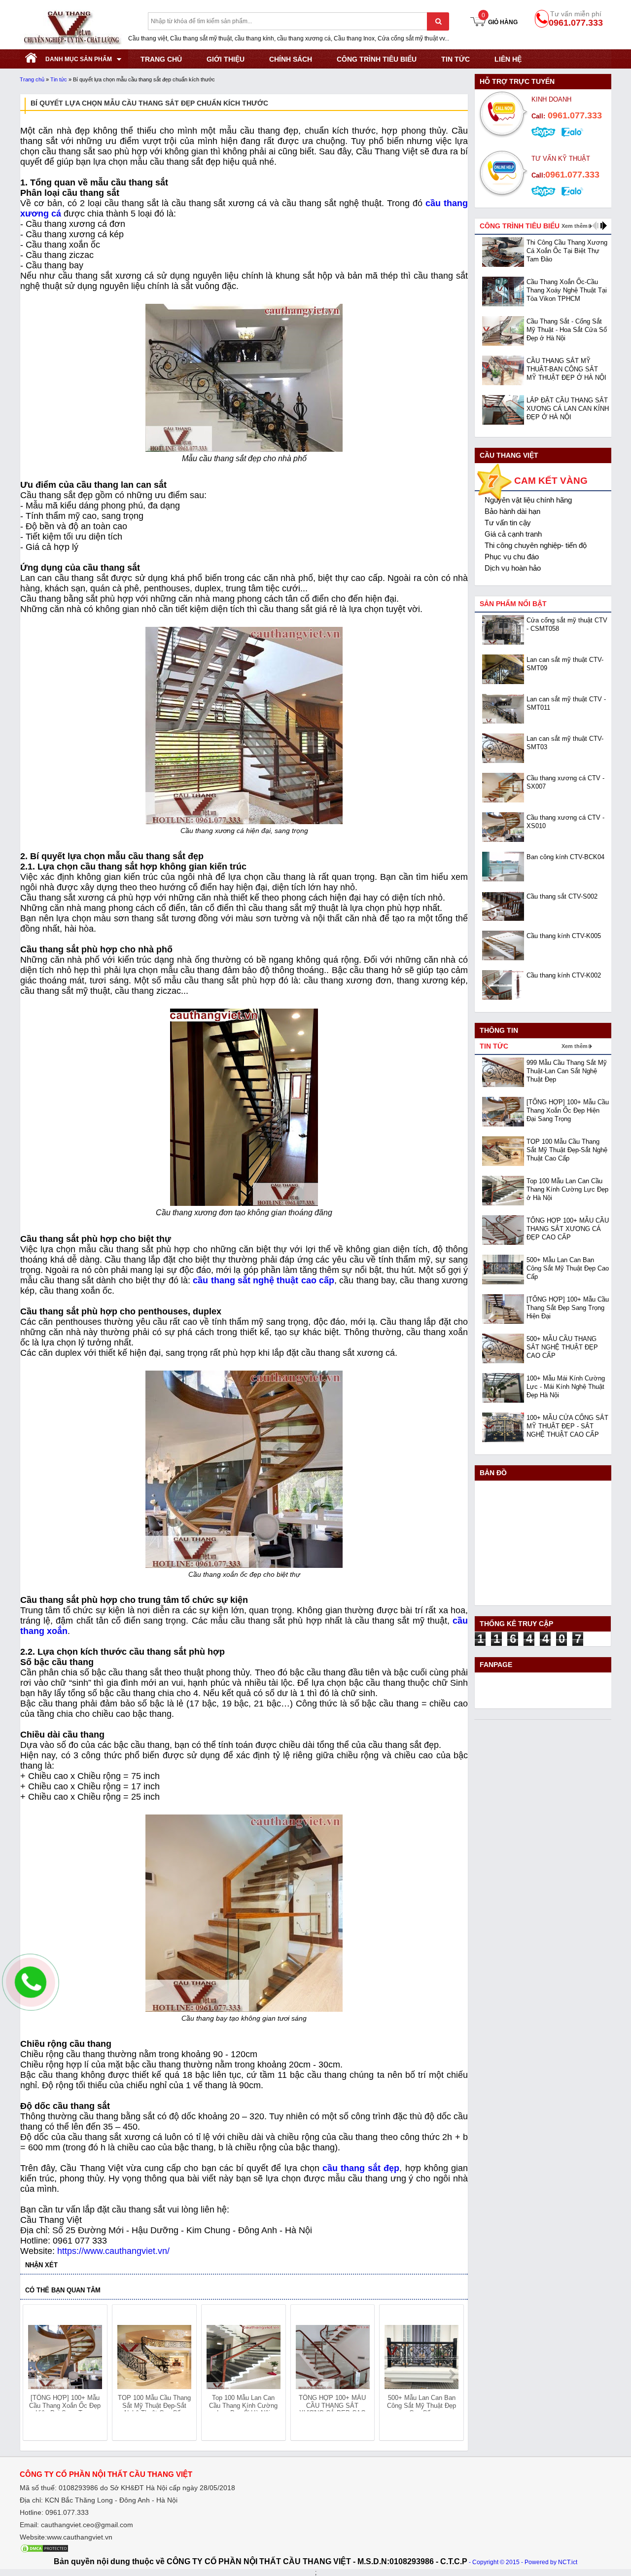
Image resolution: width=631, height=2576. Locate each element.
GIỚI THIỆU (226, 59)
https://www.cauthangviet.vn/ (113, 2251)
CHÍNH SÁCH (291, 59)
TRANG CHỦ (161, 59)
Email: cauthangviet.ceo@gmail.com (76, 2525)
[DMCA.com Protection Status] (44, 2551)
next (452, 2374)
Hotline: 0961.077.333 (54, 2512)
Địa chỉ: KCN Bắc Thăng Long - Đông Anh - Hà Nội (99, 2500)
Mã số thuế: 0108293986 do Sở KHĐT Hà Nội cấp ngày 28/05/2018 (127, 2488)
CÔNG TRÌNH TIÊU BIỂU (377, 59)
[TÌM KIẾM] (438, 21)
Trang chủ (32, 79)
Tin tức (456, 59)
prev (36, 2374)
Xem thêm (575, 226)
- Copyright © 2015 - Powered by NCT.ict (523, 2562)
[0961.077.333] (31, 1990)
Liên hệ (508, 59)
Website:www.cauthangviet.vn (66, 2537)
